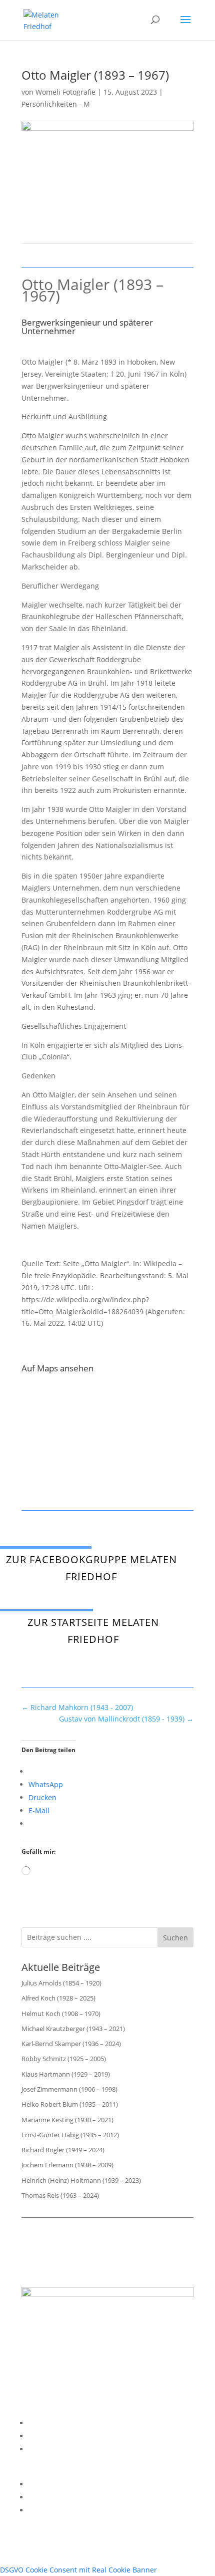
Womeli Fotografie (65, 92)
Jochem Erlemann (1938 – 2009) (67, 2165)
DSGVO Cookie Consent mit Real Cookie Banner (78, 2570)
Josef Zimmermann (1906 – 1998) (69, 2089)
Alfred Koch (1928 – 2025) (58, 1998)
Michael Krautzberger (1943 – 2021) (73, 2029)
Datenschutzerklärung (66, 2436)
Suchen (175, 1938)
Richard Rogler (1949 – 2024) (63, 2150)
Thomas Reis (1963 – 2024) (60, 2195)
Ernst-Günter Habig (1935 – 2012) (70, 2135)
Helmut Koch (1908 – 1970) (61, 2014)
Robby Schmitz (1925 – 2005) (64, 2059)
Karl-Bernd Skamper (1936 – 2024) (71, 2044)
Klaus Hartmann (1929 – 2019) (66, 2074)
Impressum (47, 2423)
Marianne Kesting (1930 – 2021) (67, 2120)
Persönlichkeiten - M (56, 104)
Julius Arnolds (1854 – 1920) (61, 1983)
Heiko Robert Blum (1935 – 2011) (70, 2104)
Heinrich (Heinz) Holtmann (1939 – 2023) (81, 2180)
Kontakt (41, 2449)
